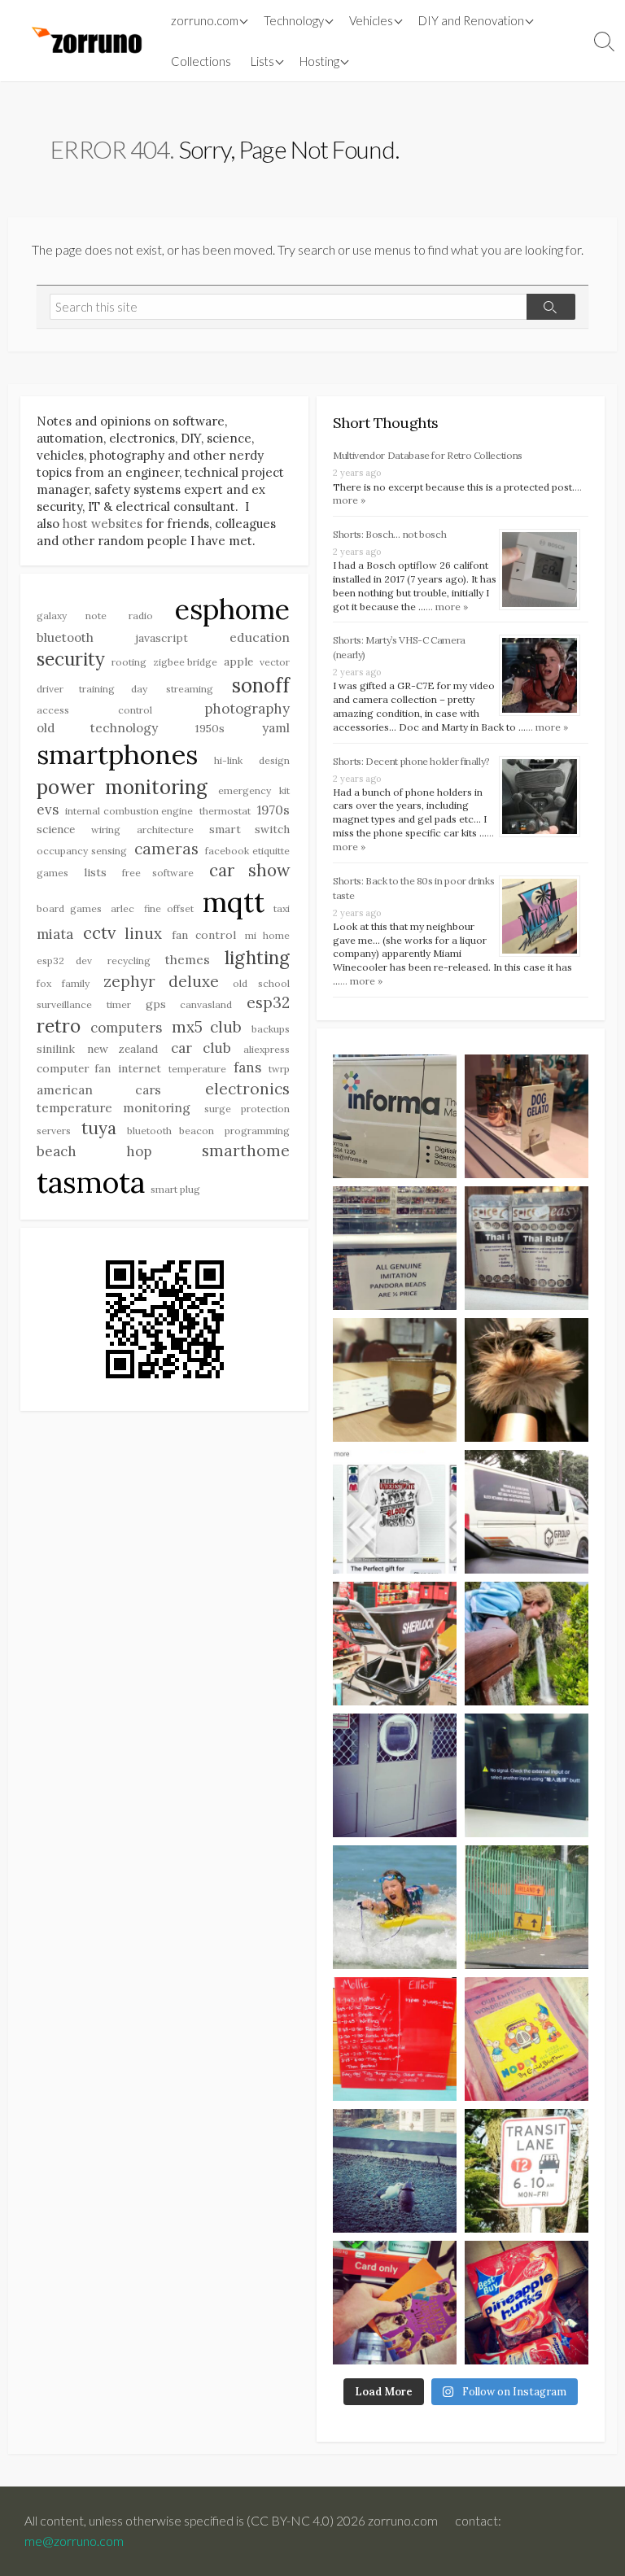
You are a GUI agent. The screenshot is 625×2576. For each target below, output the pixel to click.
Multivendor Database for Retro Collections (428, 455)
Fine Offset (169, 908)
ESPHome (232, 609)
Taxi (282, 908)
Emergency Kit (254, 790)
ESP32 (268, 1002)
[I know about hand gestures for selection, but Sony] (527, 1775)
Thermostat (225, 811)
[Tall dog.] (395, 1775)
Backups (271, 1029)
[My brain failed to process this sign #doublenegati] (395, 1248)
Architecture (165, 830)
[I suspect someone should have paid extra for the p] (527, 1512)
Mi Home (267, 935)
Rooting (129, 662)
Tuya (99, 1128)
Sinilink (56, 1049)
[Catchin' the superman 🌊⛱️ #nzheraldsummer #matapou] (395, 1907)
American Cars (99, 1089)
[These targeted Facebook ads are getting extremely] (395, 1512)
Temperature (197, 1069)
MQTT (234, 902)
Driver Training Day (92, 689)
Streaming (190, 689)
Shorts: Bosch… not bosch (389, 534)
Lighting (257, 958)
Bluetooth (65, 637)
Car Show (249, 870)
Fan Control (204, 935)
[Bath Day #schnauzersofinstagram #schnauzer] (527, 1380)
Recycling (129, 961)
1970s (273, 810)
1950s (210, 728)
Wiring (106, 830)
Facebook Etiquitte (247, 851)
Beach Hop (94, 1151)
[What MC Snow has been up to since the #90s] (395, 1116)
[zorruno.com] (85, 41)
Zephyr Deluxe (161, 981)
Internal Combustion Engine (129, 811)
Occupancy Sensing (82, 851)
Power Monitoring (122, 787)
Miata (55, 934)
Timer (119, 1004)
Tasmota (91, 1182)
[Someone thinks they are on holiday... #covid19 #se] (395, 2039)
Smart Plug (175, 1189)
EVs (48, 810)
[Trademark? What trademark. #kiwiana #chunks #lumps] (527, 2303)
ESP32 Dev (64, 961)
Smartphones (117, 754)
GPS (156, 1004)
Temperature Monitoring (114, 1107)
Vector (275, 662)
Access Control (94, 710)
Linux (143, 933)
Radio (141, 616)
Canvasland (206, 1004)
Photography (247, 709)
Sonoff (261, 685)
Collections (201, 61)
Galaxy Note (72, 616)
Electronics (247, 1089)
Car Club (201, 1048)
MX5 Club (207, 1027)
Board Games (69, 908)
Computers (126, 1028)
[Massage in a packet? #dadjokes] (527, 1248)
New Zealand (122, 1049)
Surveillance (64, 1004)
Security (71, 659)
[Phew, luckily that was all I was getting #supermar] (395, 2303)
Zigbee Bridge (186, 662)
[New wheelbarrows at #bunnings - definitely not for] (395, 1644)
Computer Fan (74, 1068)
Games (52, 873)
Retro (59, 1026)
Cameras (166, 849)
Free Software (158, 873)
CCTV (99, 933)
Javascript (162, 638)
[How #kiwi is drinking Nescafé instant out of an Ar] (395, 1380)
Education (260, 637)
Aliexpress (267, 1049)
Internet (140, 1068)
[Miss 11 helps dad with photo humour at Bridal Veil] (527, 1644)
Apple (238, 661)
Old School (261, 983)
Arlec (122, 908)
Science (56, 829)
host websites (103, 524)
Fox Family (63, 983)
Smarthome (246, 1150)
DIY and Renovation (471, 20)
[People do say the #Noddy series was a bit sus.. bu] (527, 2039)
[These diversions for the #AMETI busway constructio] (527, 1907)
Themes (188, 959)
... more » (447, 607)
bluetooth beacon (170, 1131)
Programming (257, 1131)
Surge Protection (247, 1109)
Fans (247, 1068)
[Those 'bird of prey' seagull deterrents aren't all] (395, 2171)
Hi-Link (228, 760)
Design (274, 760)
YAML (276, 727)
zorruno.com (205, 20)
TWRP (279, 1069)
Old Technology (97, 727)
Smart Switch (249, 829)
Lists (262, 61)
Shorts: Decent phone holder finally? (411, 761)
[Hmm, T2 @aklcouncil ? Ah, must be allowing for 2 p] (527, 2171)
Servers (54, 1131)
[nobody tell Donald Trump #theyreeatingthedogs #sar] (527, 1116)
